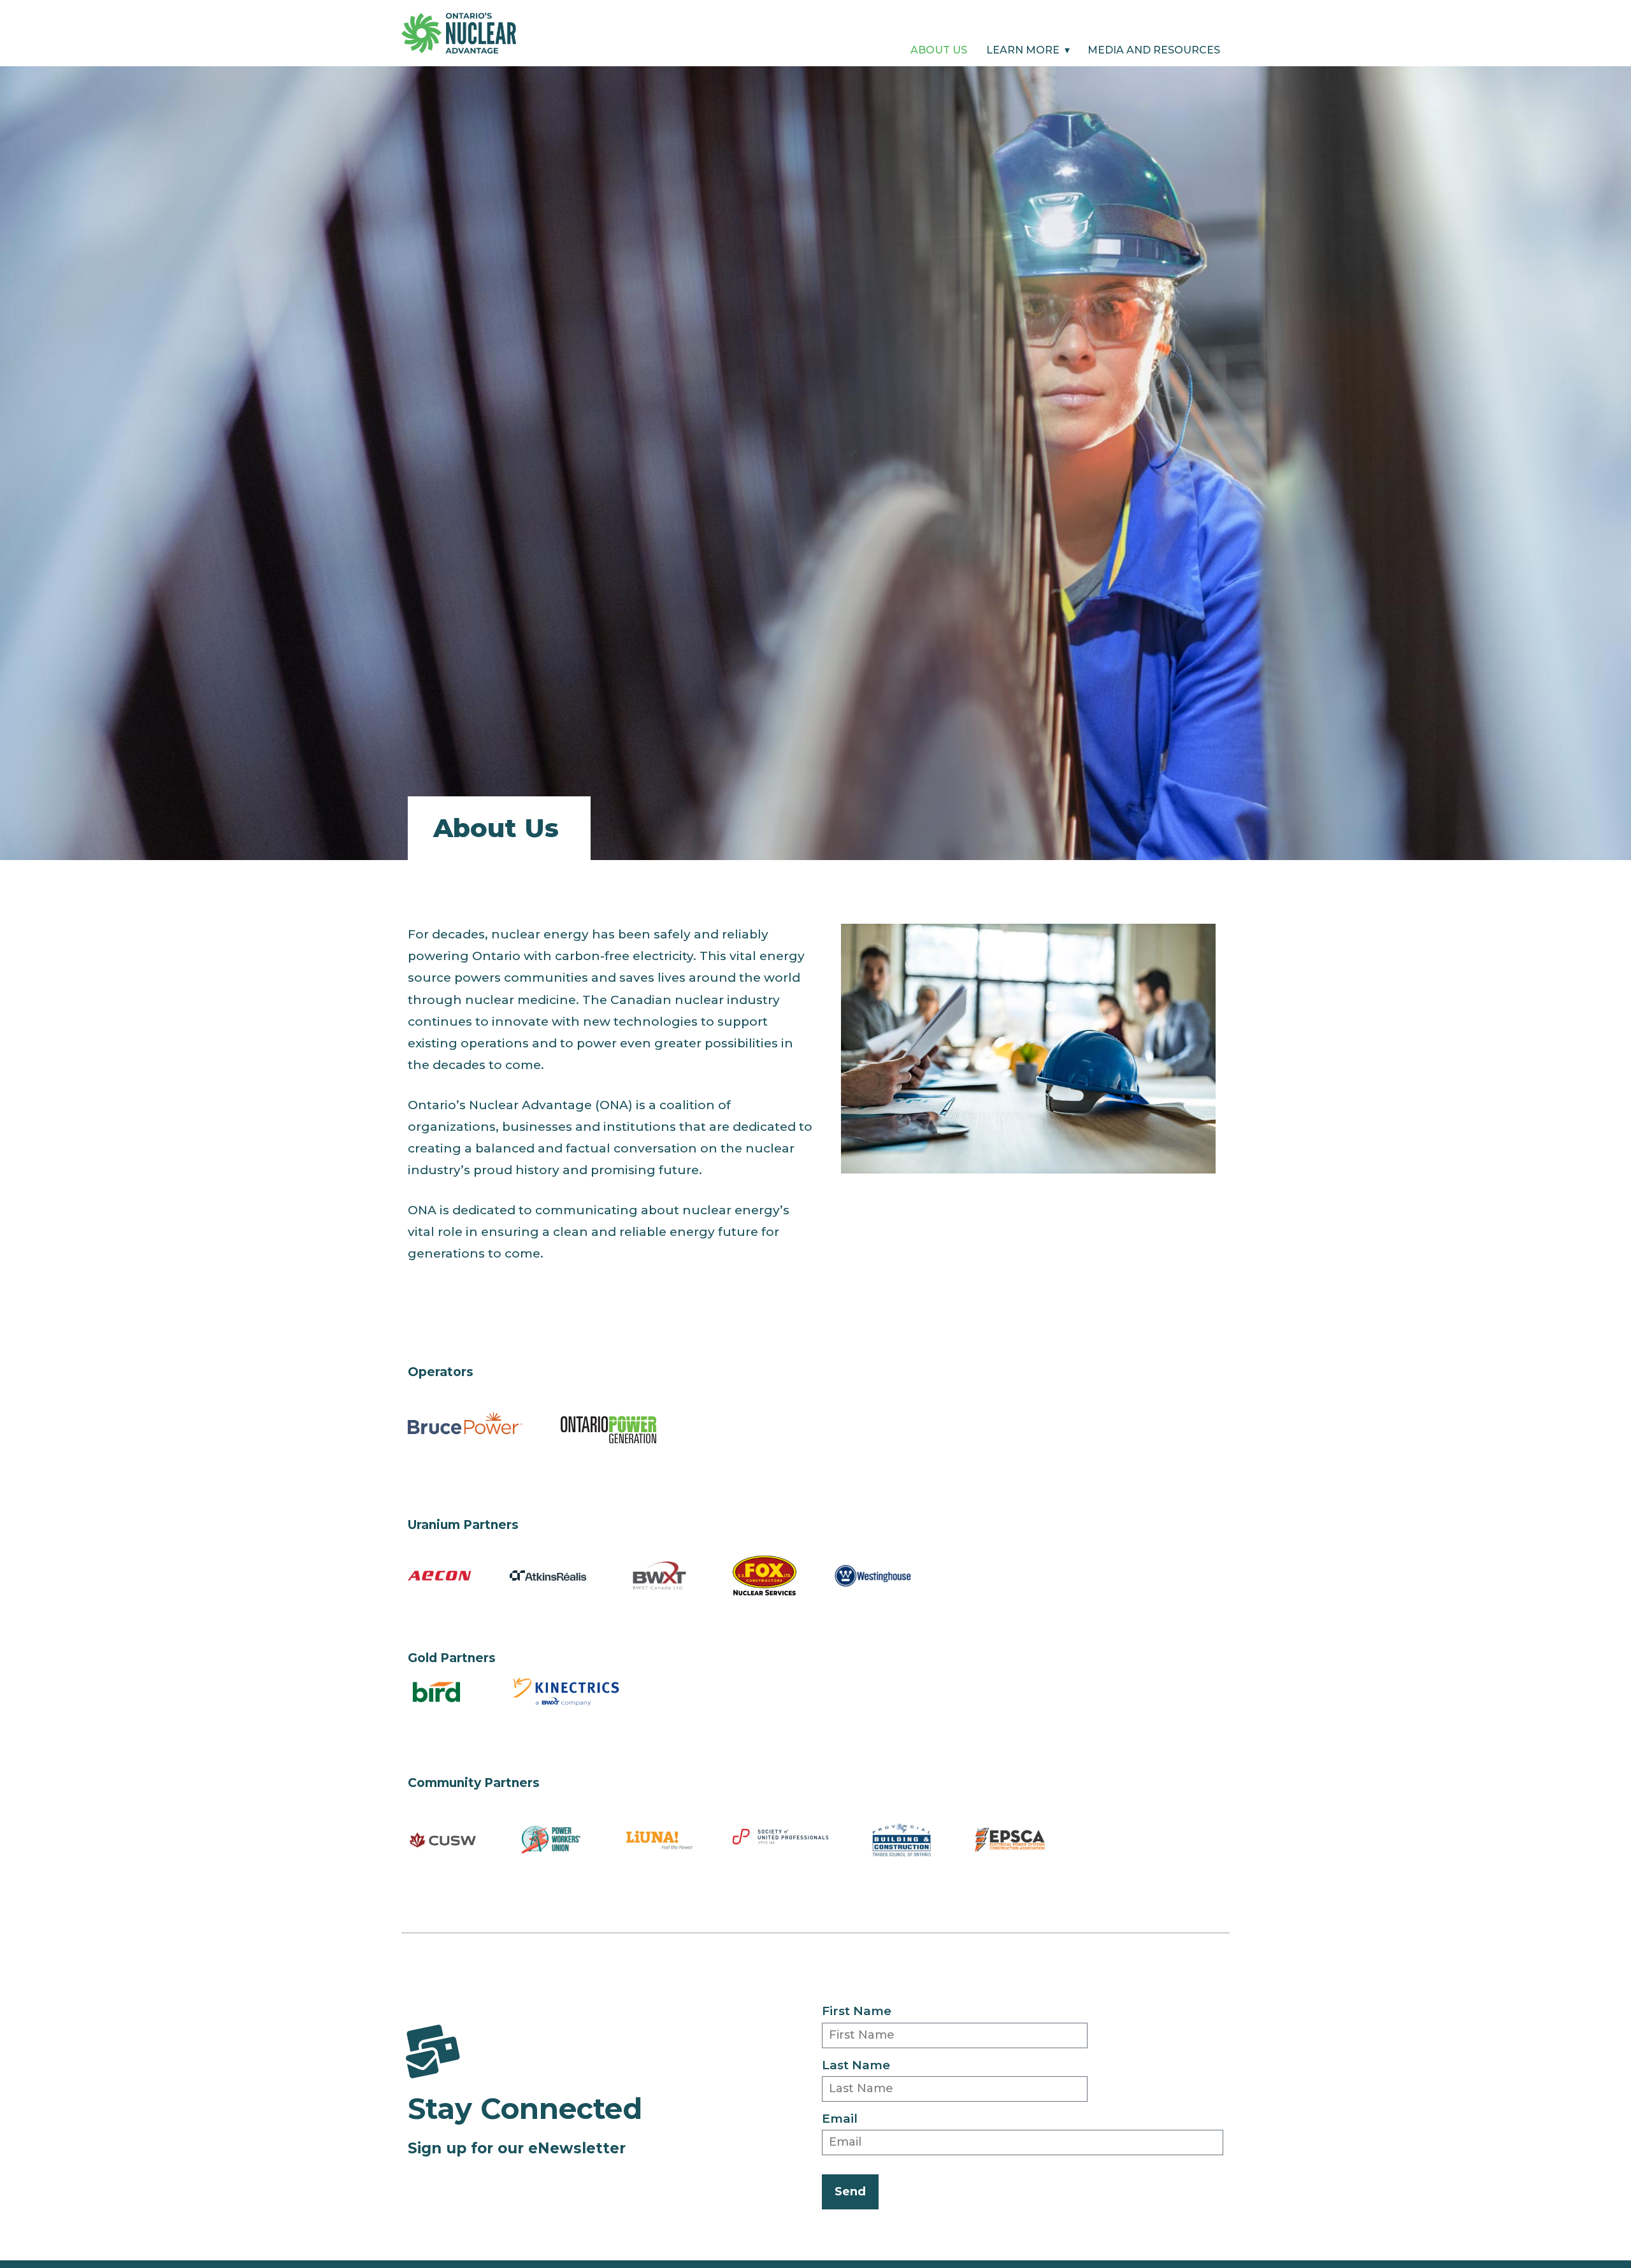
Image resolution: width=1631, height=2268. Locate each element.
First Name (857, 2011)
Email (840, 2119)
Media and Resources (1154, 53)
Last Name (856, 2065)
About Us (939, 53)
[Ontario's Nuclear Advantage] (459, 32)
